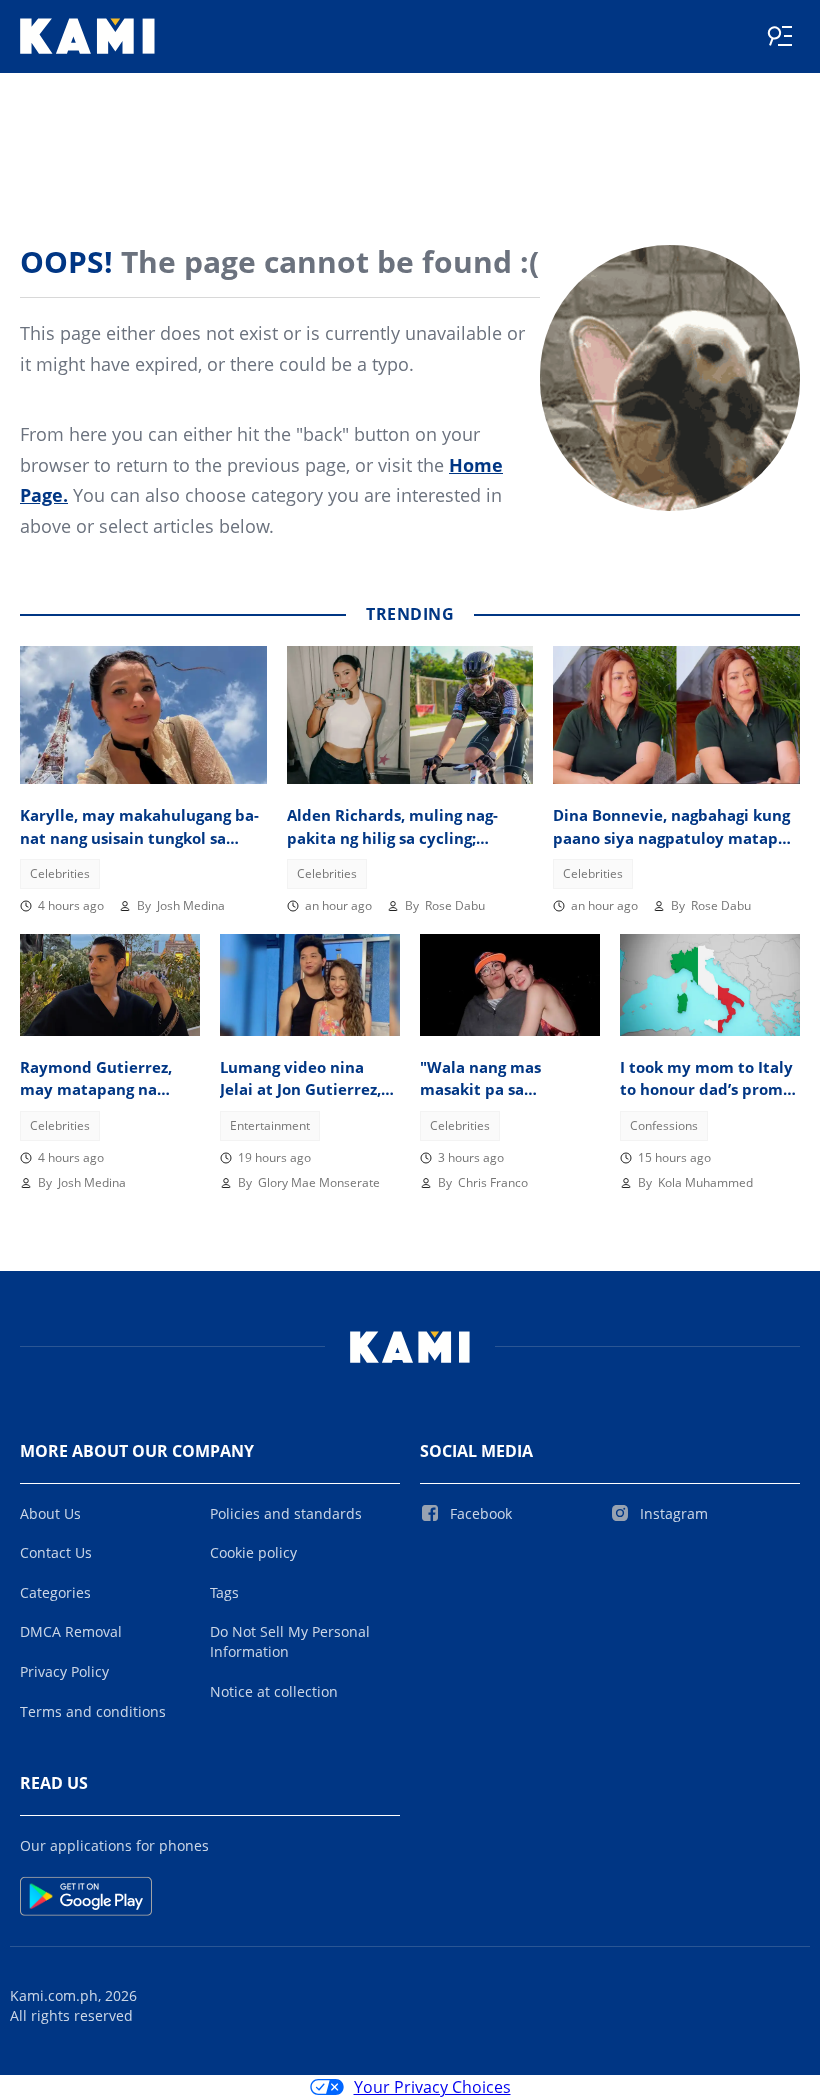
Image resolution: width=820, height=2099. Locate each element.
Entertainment (270, 1125)
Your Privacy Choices (432, 2087)
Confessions (664, 1125)
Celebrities (60, 873)
